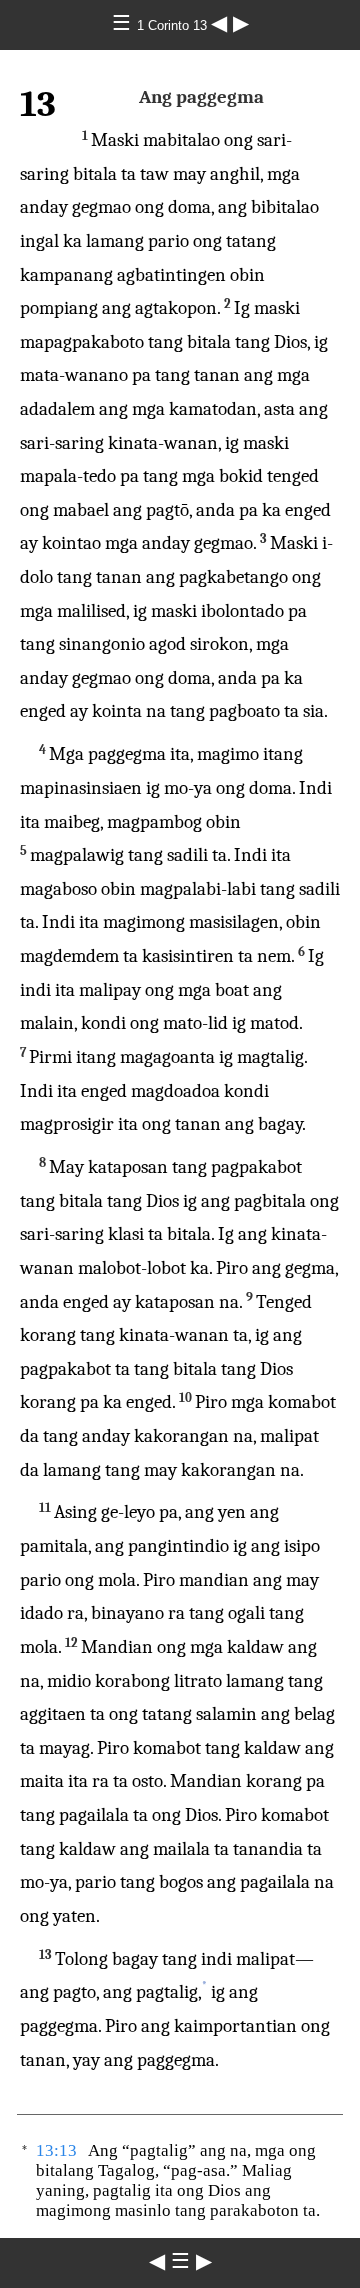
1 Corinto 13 (174, 25)
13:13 (56, 2150)
